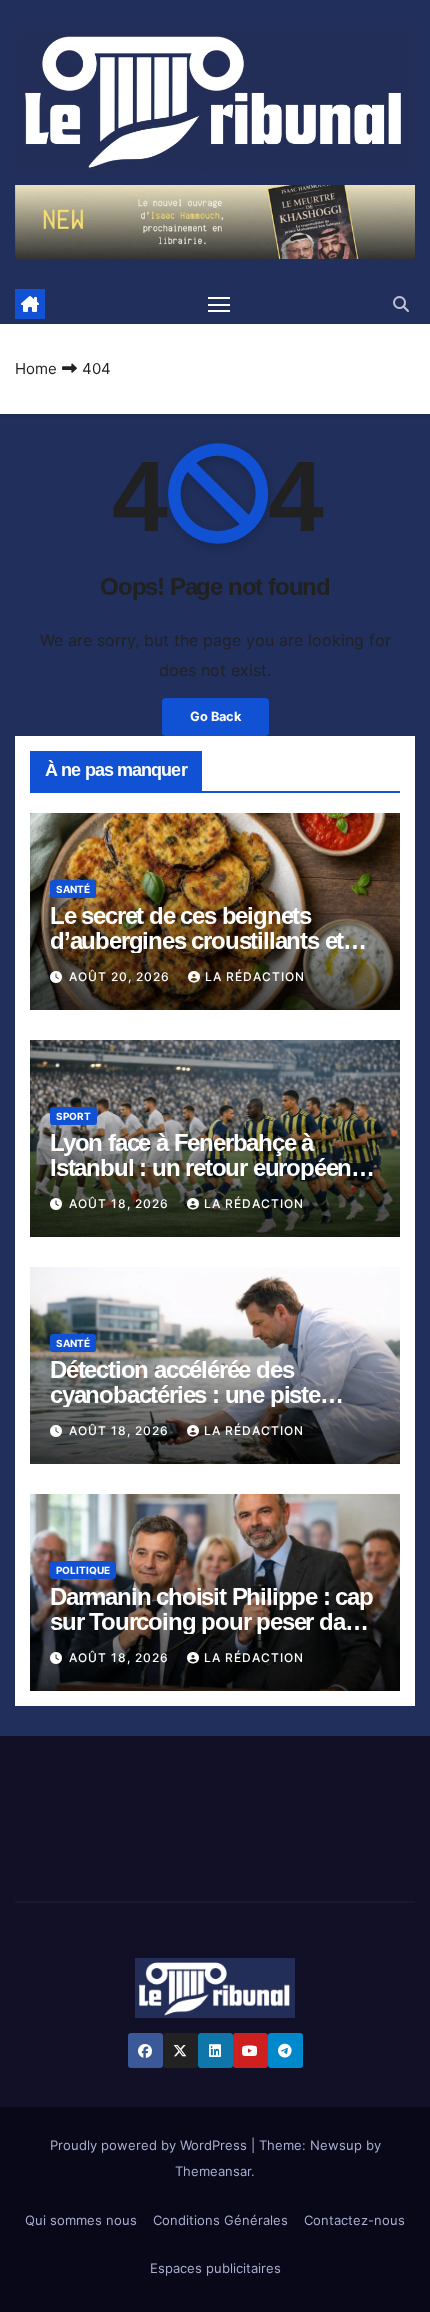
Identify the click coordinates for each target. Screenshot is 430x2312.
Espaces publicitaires (215, 2268)
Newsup (336, 2145)
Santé (73, 889)
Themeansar (213, 2171)
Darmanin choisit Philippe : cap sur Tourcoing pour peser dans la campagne (211, 1621)
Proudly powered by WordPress (150, 2145)
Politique (83, 1570)
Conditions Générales (220, 2220)
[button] (401, 304)
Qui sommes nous (81, 2220)
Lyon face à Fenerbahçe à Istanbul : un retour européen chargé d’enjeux (200, 1167)
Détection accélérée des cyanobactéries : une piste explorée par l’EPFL (185, 1394)
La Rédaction (255, 976)
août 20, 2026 (121, 976)
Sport (73, 1116)
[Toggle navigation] (219, 304)
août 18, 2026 (121, 1203)
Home (36, 368)
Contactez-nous (354, 2220)
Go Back (215, 716)
